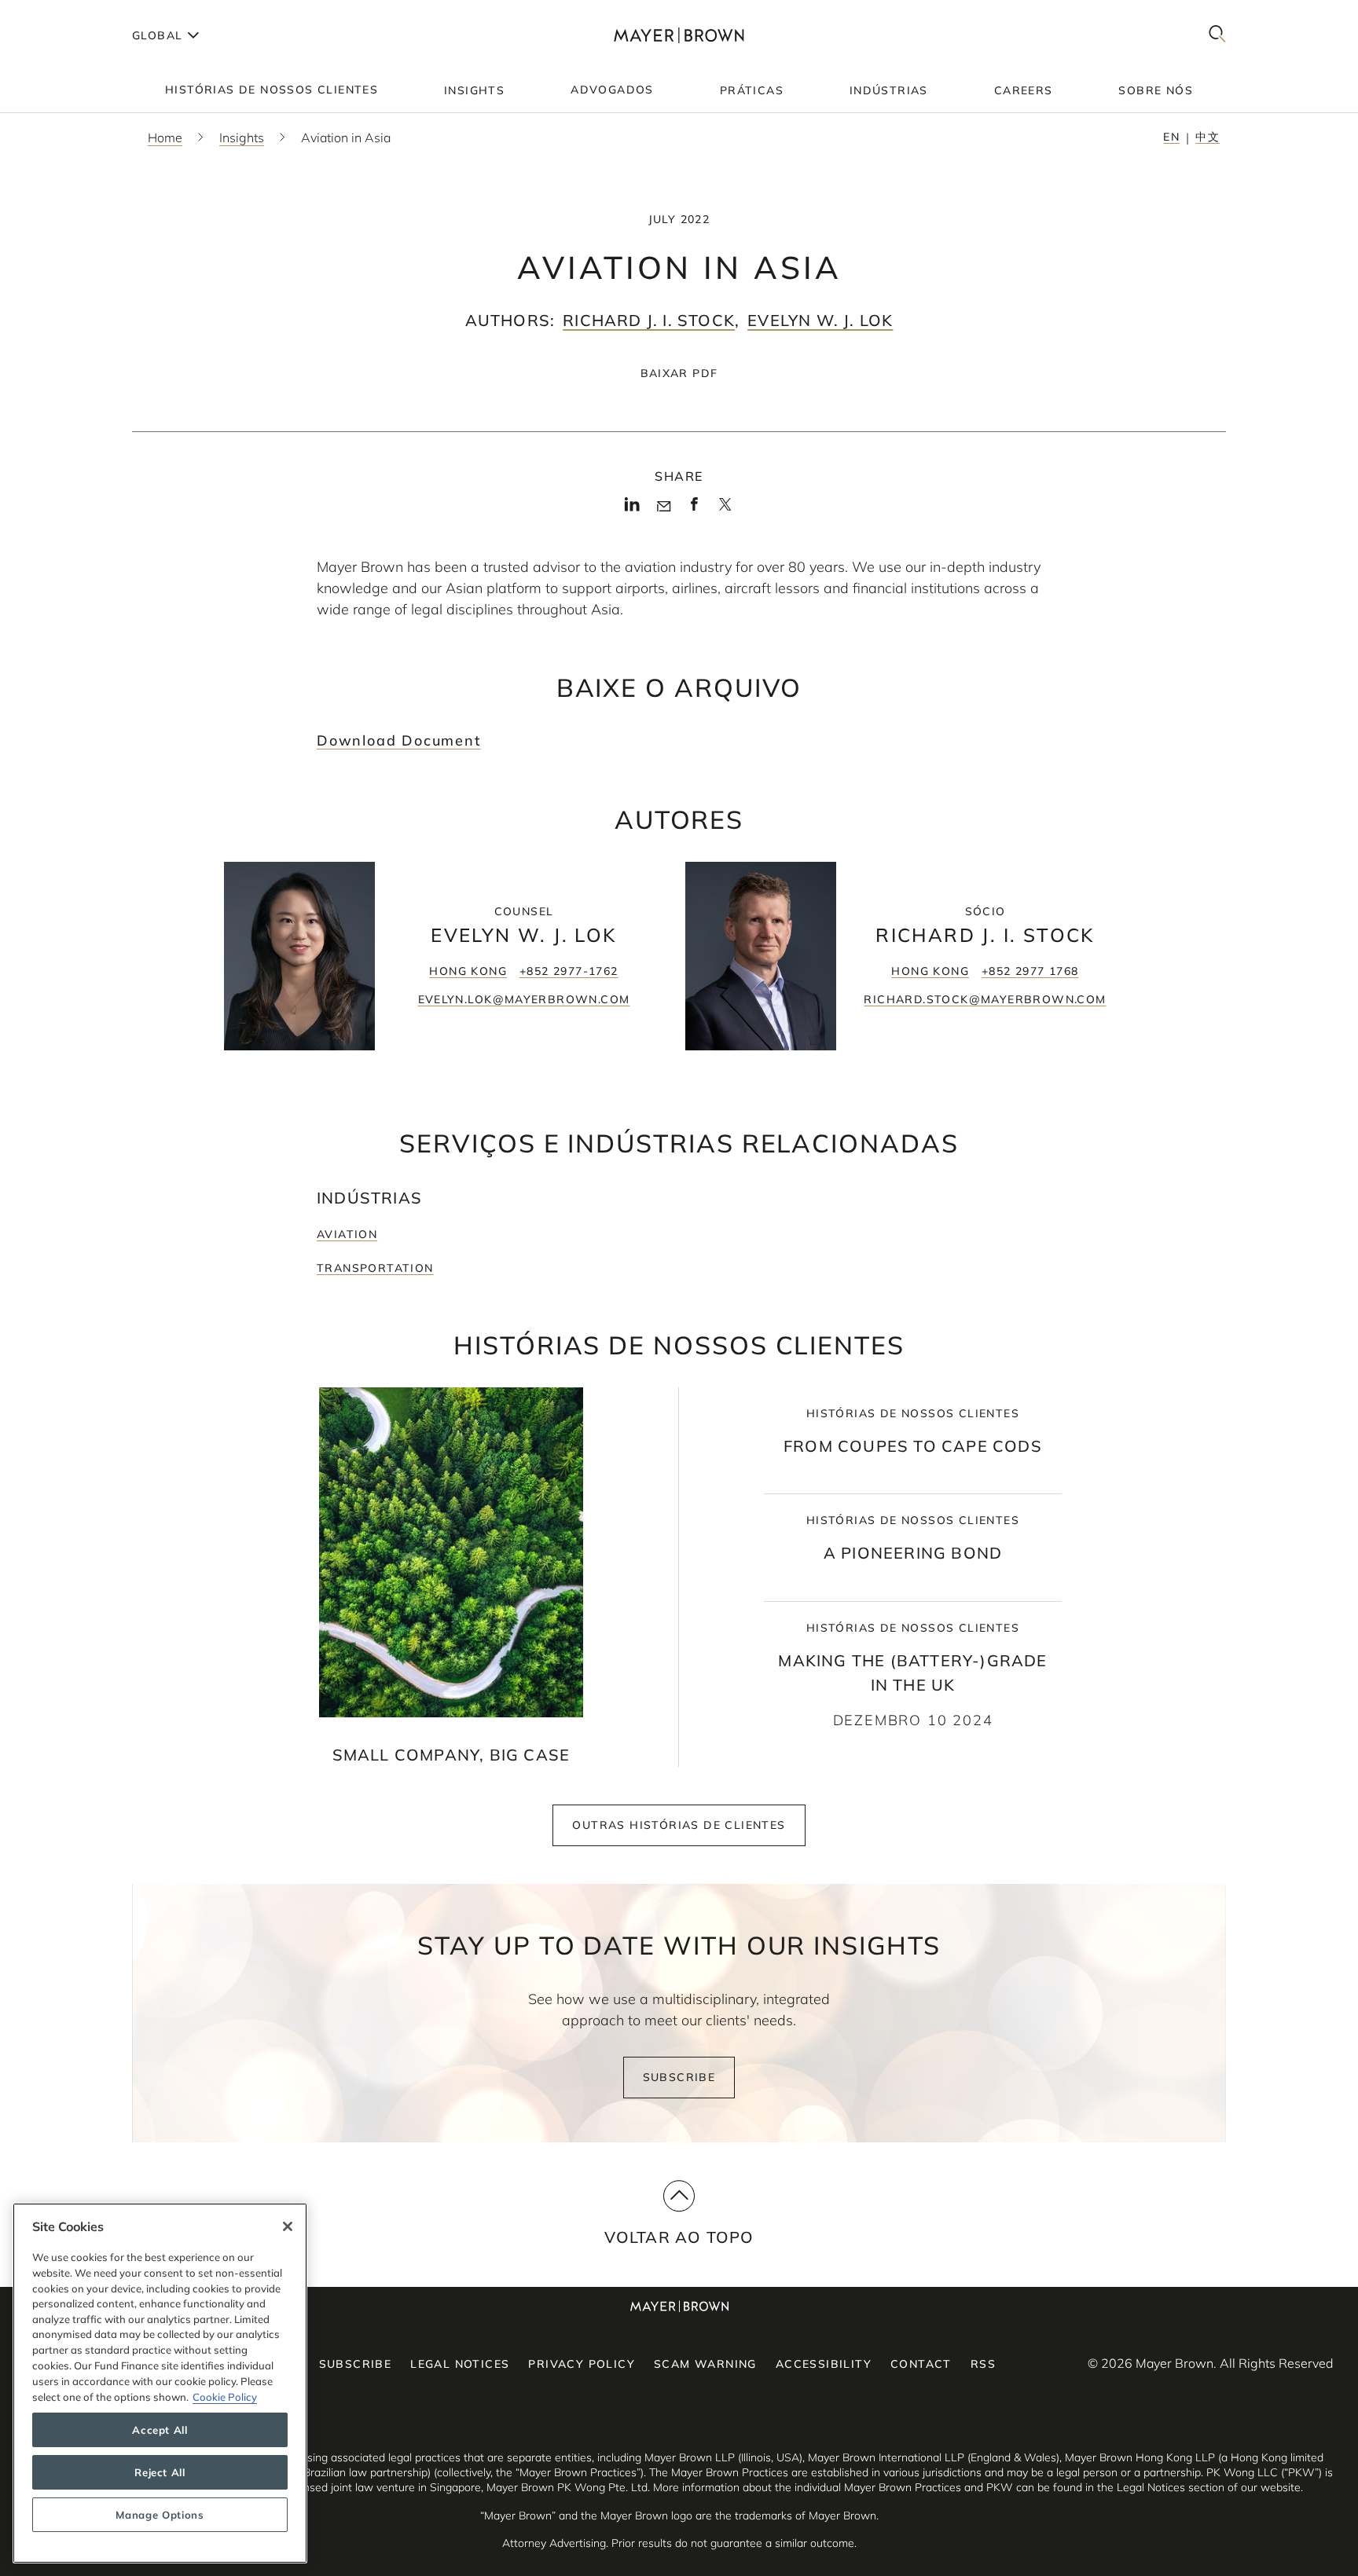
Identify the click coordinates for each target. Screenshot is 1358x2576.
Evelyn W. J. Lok (820, 320)
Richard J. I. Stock (649, 320)
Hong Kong (468, 971)
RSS (983, 2364)
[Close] (288, 2226)
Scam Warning (705, 2364)
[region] (160, 2383)
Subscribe (679, 2077)
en (1171, 137)
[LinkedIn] (632, 509)
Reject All (160, 2472)
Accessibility (824, 2364)
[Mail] (664, 507)
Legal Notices (460, 2364)
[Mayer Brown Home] (679, 35)
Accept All (160, 2430)
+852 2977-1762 (569, 971)
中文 (1208, 137)
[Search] (1217, 35)
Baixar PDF (679, 373)
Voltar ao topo (679, 2237)
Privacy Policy (582, 2364)
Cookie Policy (225, 2396)
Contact (921, 2364)
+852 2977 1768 (1030, 971)
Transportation (375, 1268)
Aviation (347, 1234)
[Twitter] (725, 510)
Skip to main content (77, 13)
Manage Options (160, 2515)
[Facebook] (694, 509)
